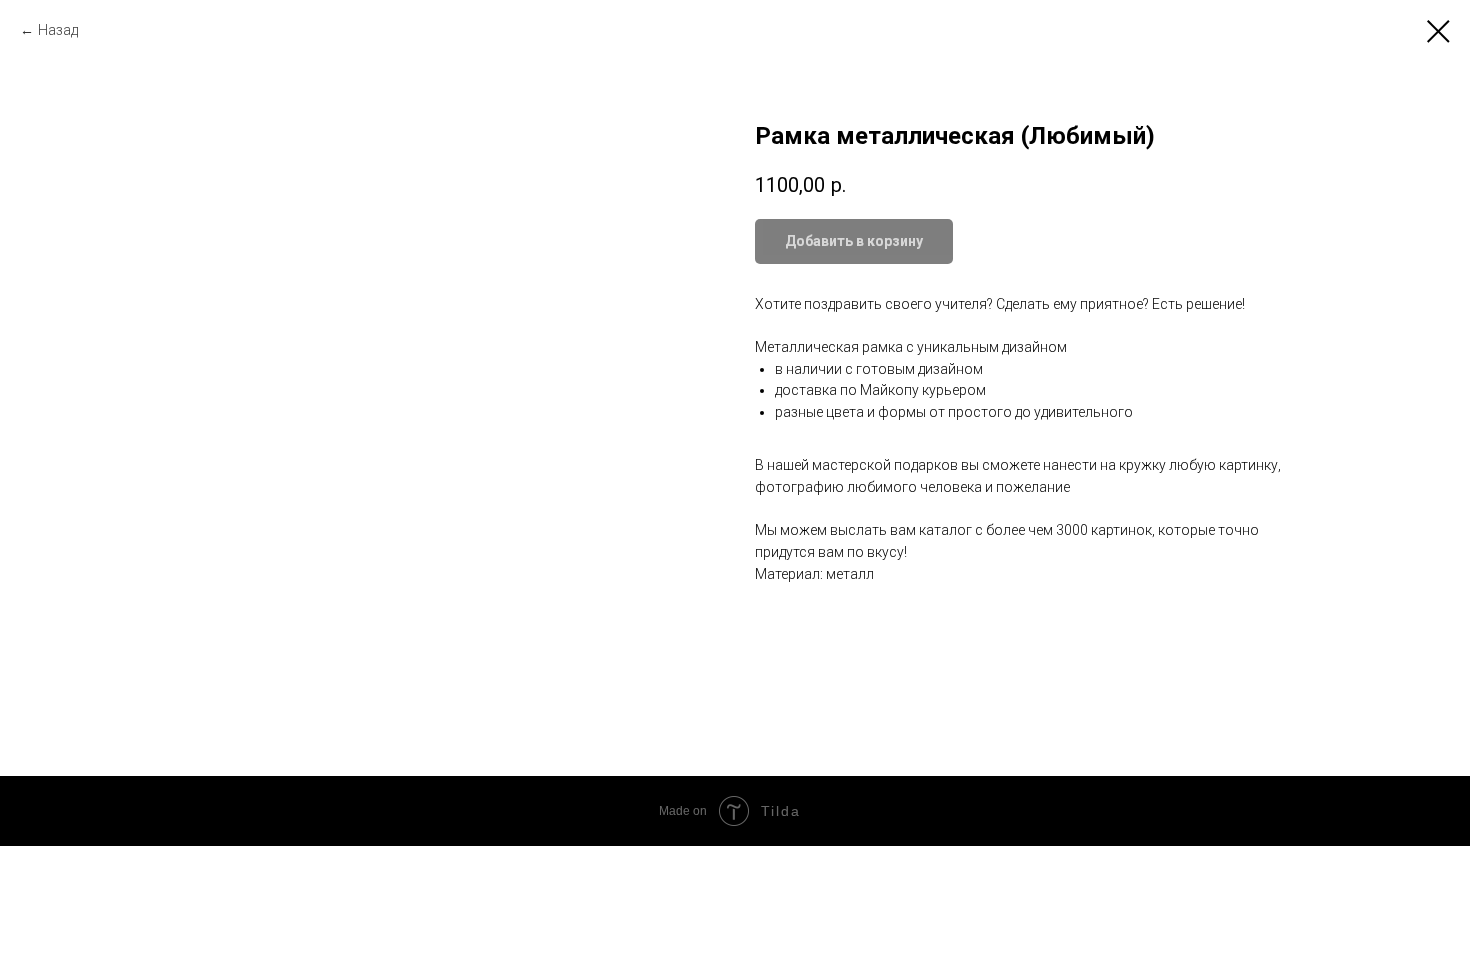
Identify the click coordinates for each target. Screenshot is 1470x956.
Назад (58, 30)
